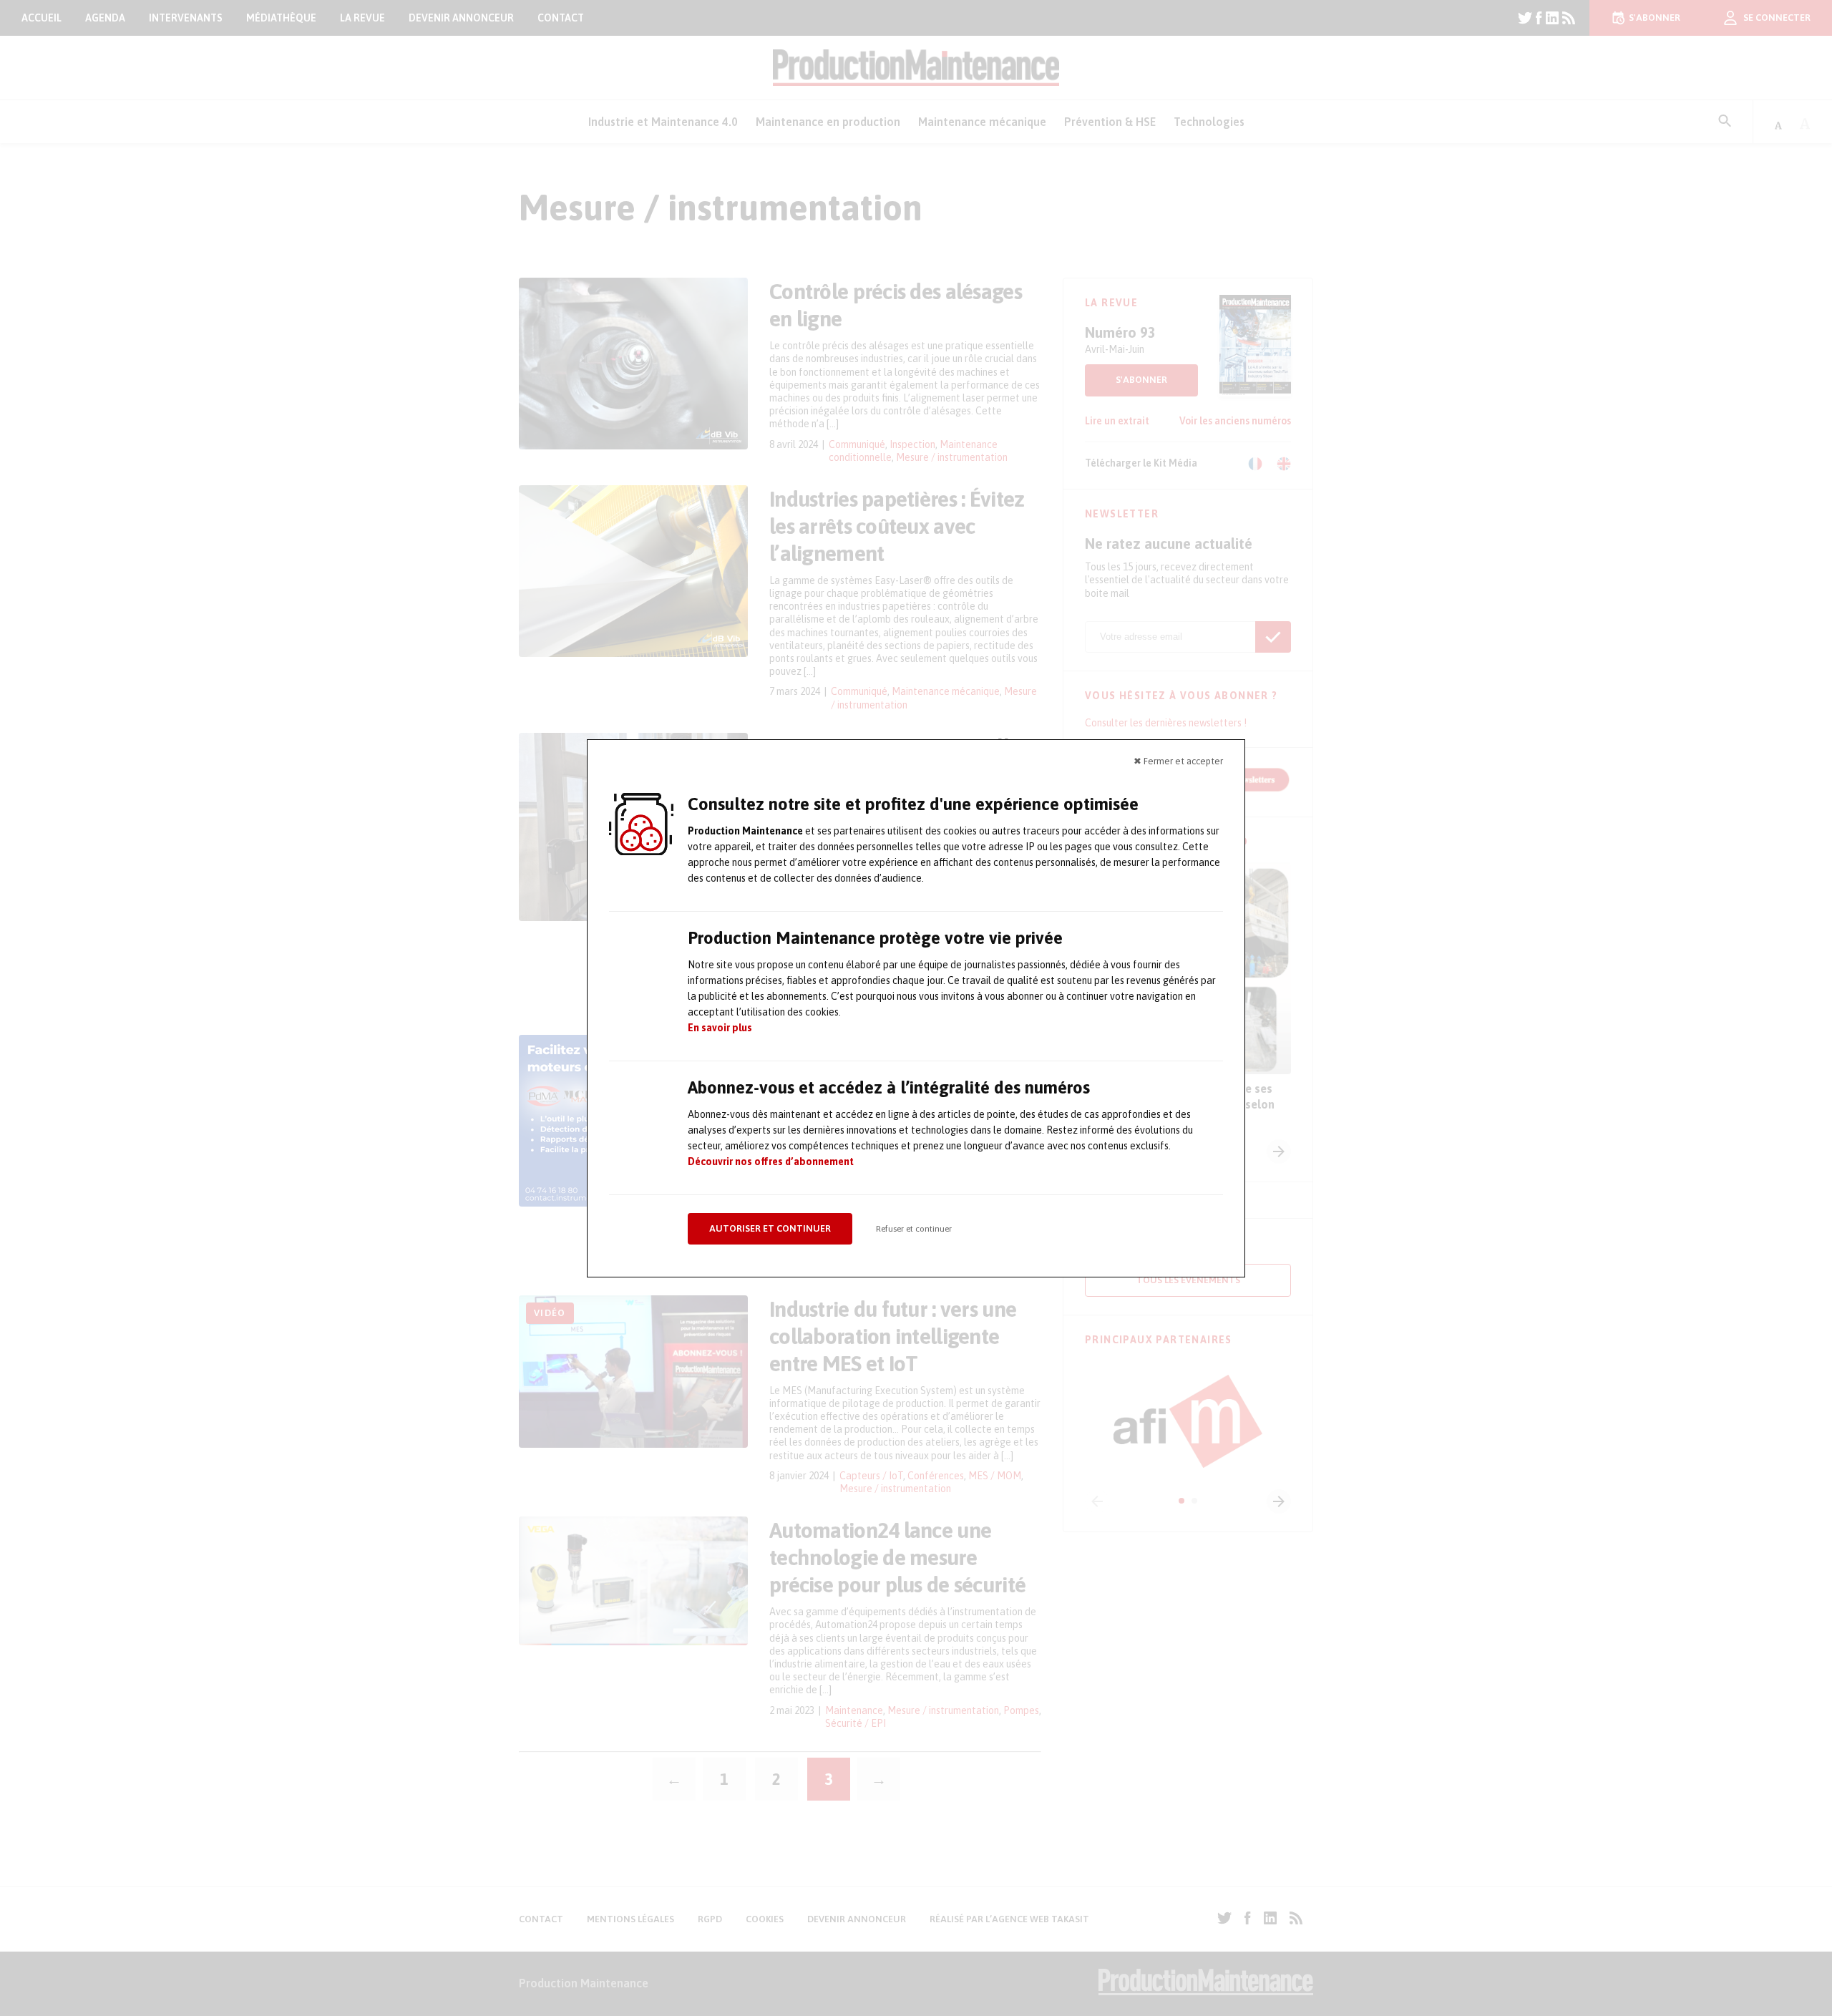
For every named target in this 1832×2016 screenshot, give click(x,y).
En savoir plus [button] (720, 1028)
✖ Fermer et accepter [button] (1178, 761)
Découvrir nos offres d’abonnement (771, 1162)
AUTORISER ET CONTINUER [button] (770, 1228)
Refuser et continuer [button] (914, 1229)
